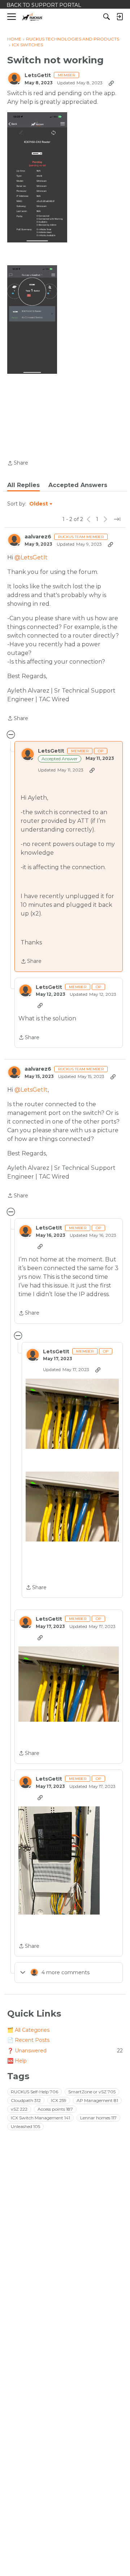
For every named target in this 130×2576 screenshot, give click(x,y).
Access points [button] (55, 2109)
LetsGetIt (38, 75)
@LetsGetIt (31, 557)
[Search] (107, 17)
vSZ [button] (19, 2109)
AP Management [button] (97, 2100)
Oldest (39, 504)
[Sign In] (120, 17)
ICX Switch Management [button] (40, 2118)
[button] (37, 177)
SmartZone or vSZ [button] (92, 2092)
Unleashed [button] (25, 2126)
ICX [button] (59, 2100)
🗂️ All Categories (28, 2030)
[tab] (23, 485)
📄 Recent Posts (28, 2040)
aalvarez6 (38, 537)
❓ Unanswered (65, 2051)
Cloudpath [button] (26, 2100)
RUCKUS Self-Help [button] (34, 2092)
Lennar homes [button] (98, 2118)
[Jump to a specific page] (117, 519)
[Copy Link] (111, 83)
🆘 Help (17, 2061)
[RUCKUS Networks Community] (32, 17)
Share (18, 464)
